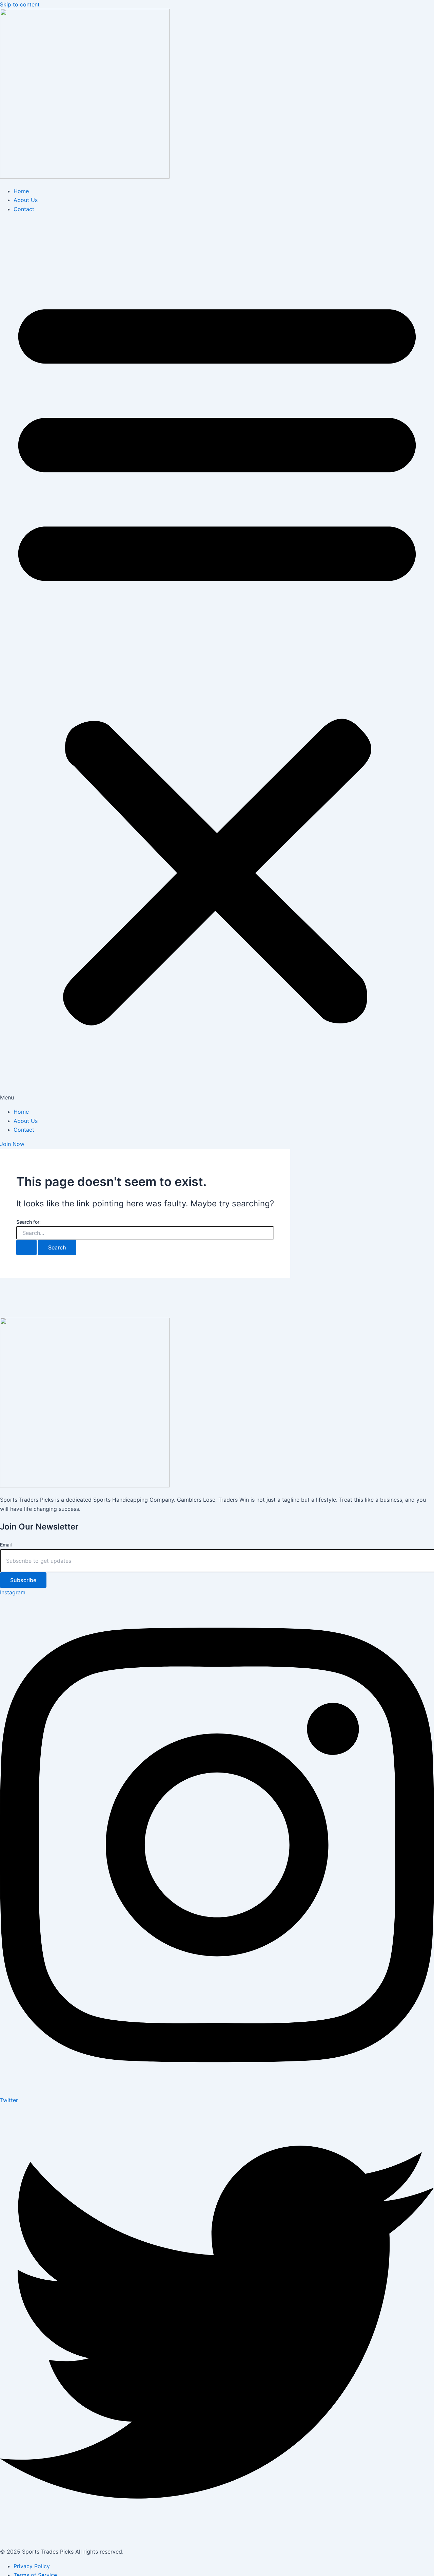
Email (6, 1545)
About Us (26, 200)
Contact (24, 209)
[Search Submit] (26, 1247)
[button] (217, 660)
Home (21, 191)
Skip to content (20, 4)
